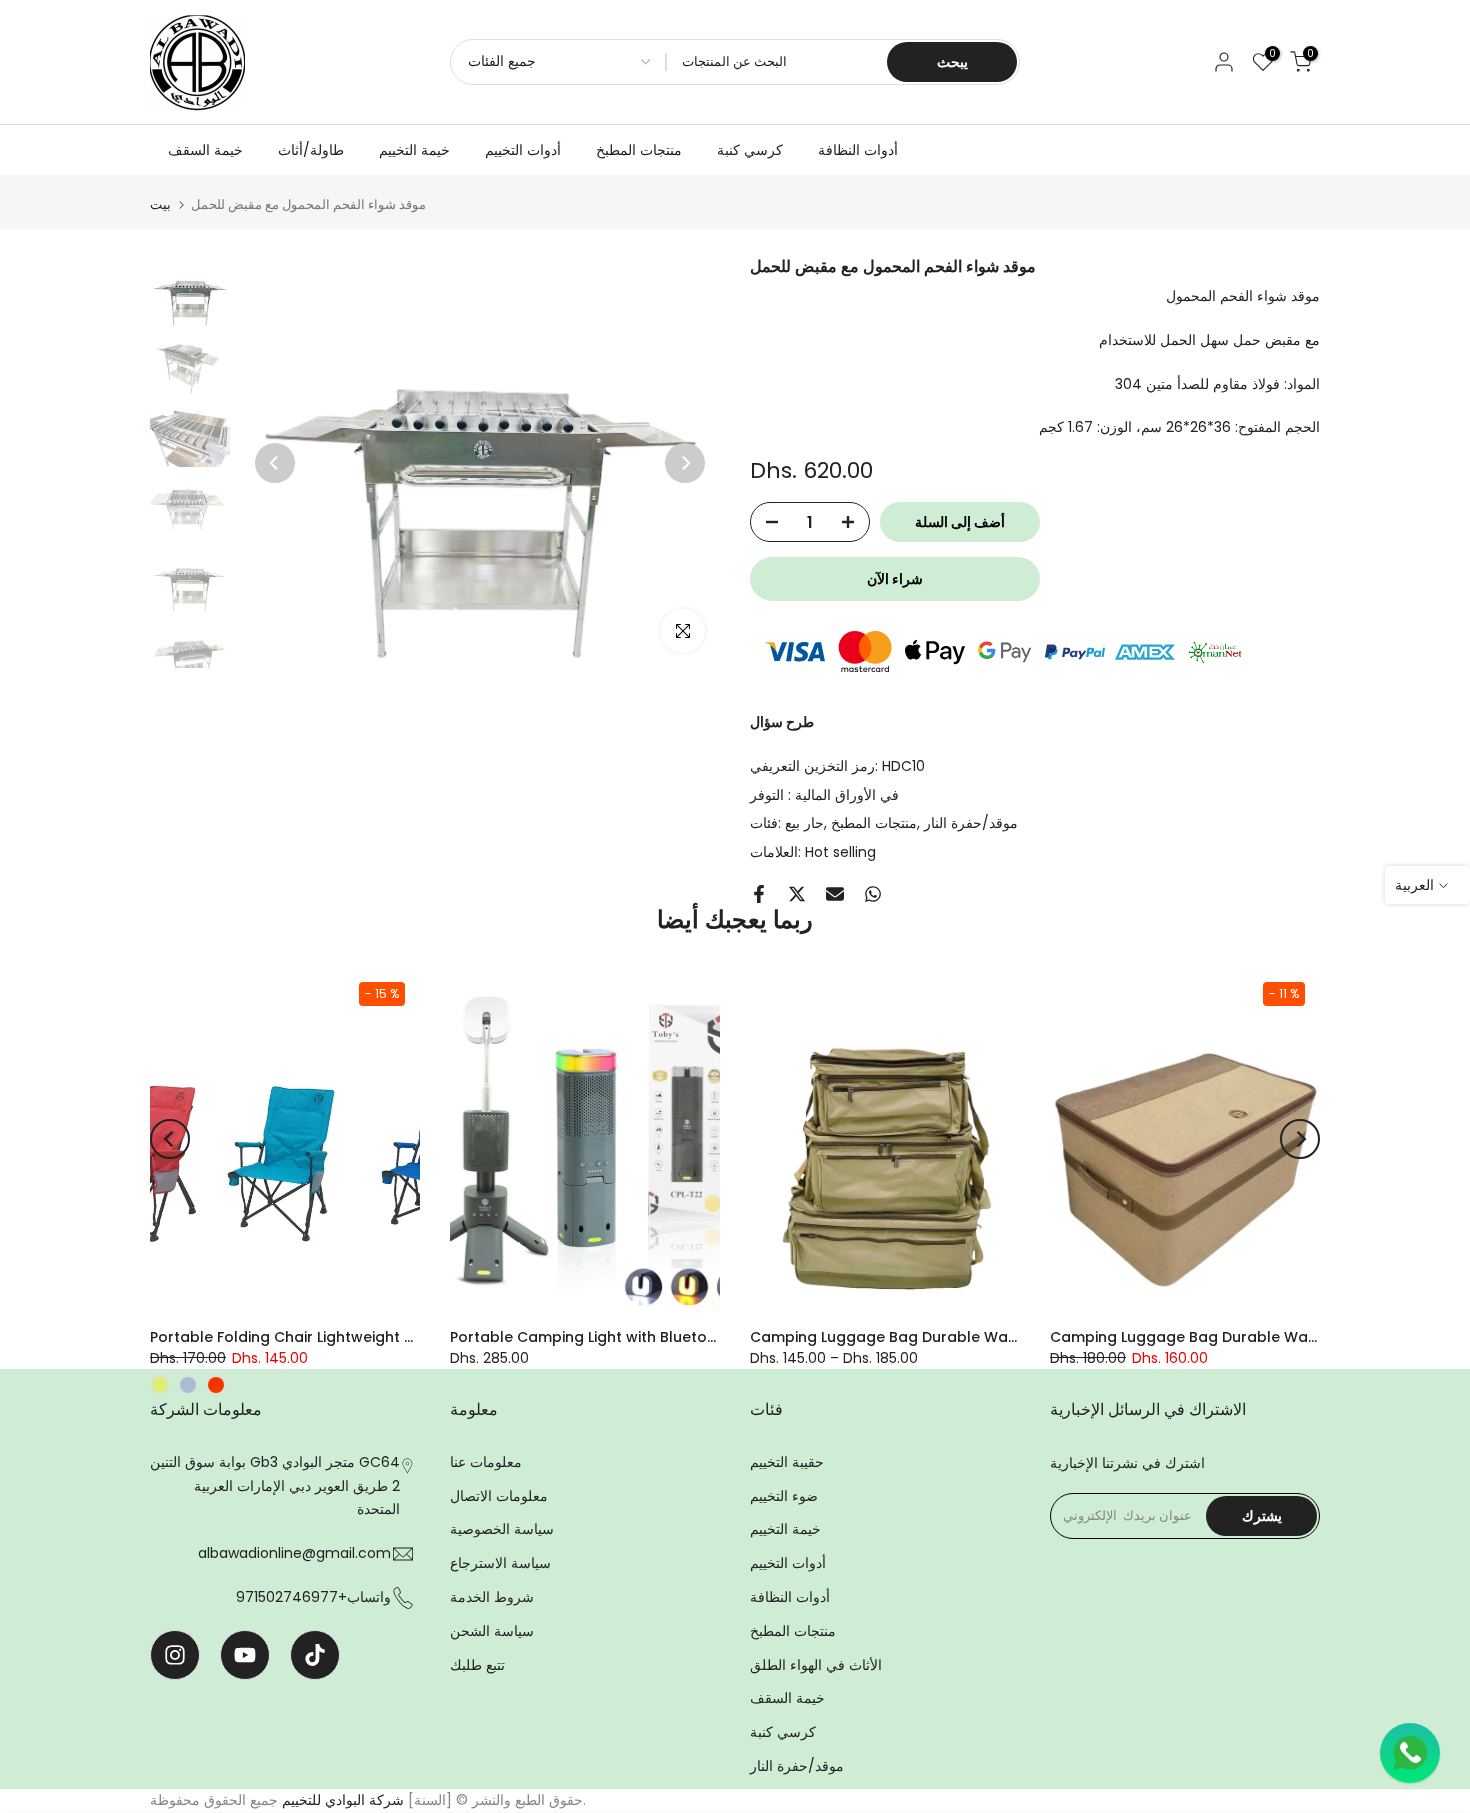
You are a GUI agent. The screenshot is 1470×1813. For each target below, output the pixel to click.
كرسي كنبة (750, 150)
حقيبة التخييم (787, 1462)
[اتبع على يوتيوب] (245, 1655)
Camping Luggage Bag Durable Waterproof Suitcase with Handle (988, 1337)
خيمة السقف (205, 150)
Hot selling (840, 852)
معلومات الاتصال (499, 1496)
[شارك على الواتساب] (873, 894)
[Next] (685, 463)
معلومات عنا (486, 1462)
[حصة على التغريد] (797, 894)
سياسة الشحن (492, 1631)
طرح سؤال (782, 722)
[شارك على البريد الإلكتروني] (835, 894)
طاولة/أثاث (311, 150)
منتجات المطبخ (639, 150)
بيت (160, 204)
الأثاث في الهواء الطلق (816, 1665)
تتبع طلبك (477, 1665)
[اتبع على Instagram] (175, 1655)
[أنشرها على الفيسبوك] (759, 894)
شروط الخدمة (492, 1597)
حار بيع (804, 823)
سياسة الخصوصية (502, 1529)
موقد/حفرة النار (971, 823)
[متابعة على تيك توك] (315, 1655)
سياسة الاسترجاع (500, 1563)
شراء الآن (895, 579)
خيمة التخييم (414, 150)
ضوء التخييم (784, 1496)
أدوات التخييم (523, 150)
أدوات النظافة (858, 150)
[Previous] (275, 463)
